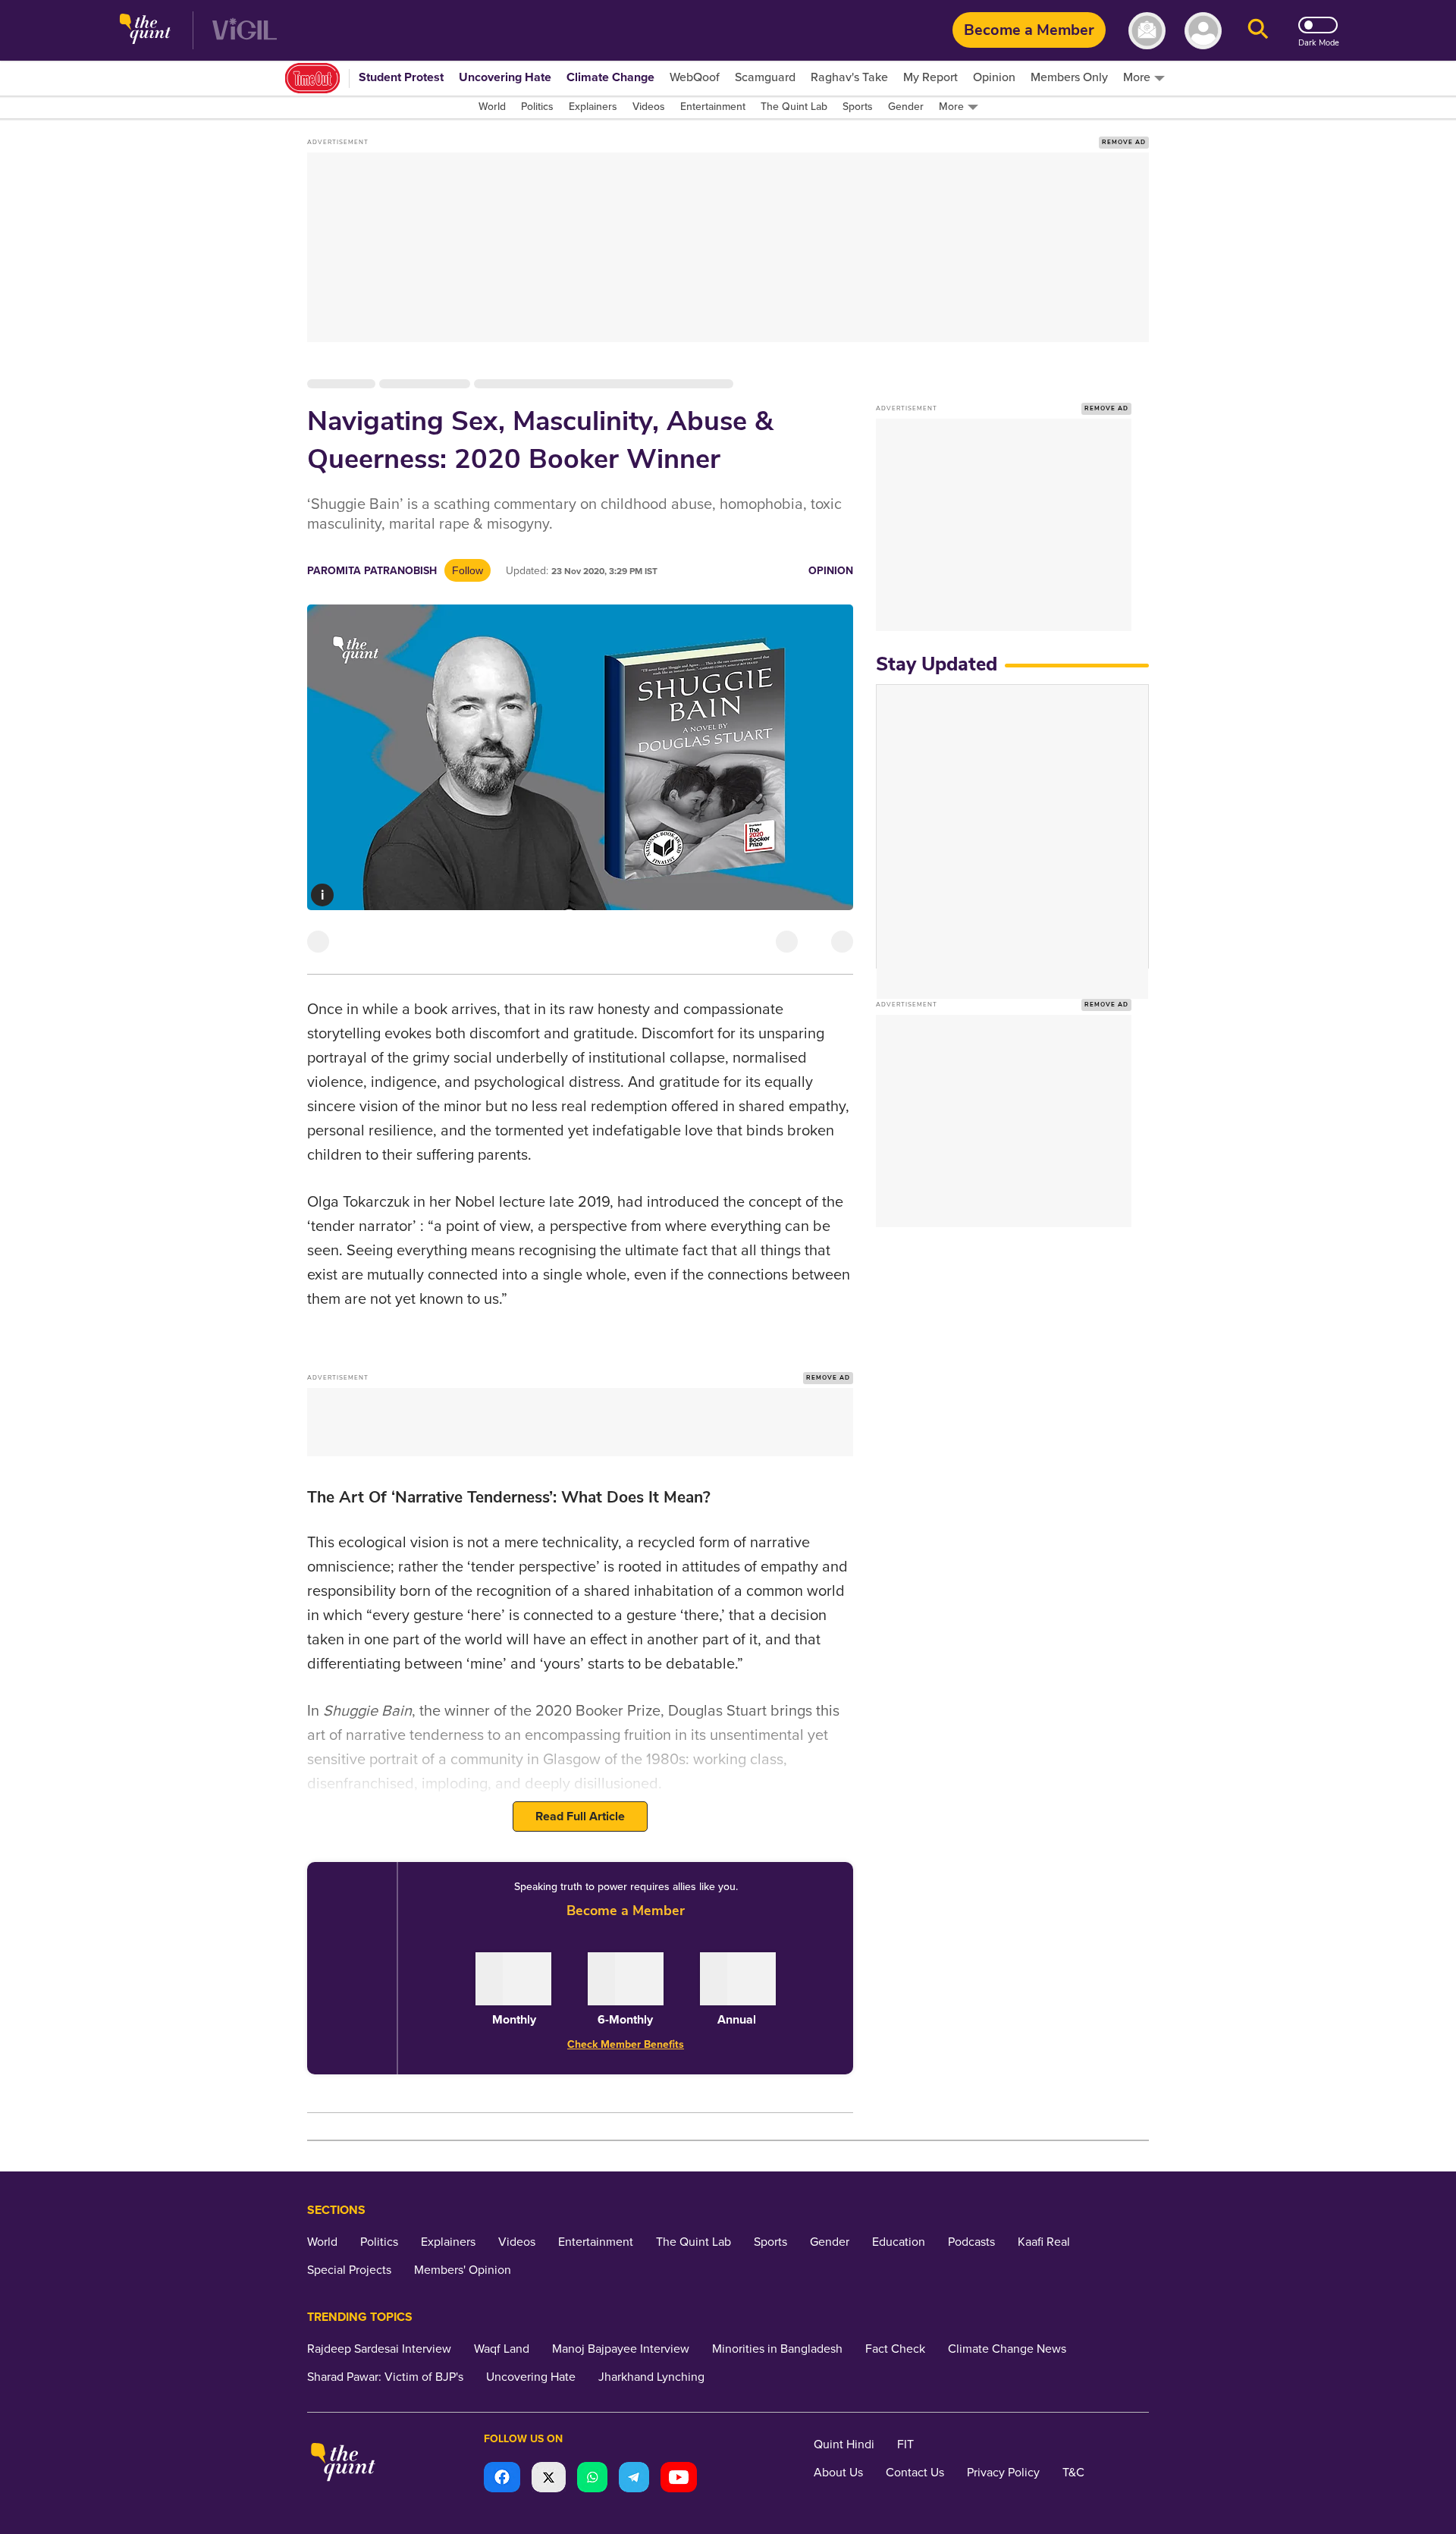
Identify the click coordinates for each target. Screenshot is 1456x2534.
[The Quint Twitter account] (549, 2479)
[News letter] (1147, 31)
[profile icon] (1203, 31)
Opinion (831, 571)
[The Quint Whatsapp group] (592, 2479)
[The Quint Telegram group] (634, 2479)
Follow (468, 570)
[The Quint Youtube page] (679, 2479)
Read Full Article (580, 1817)
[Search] (1258, 31)
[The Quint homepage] (145, 31)
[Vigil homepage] (245, 31)
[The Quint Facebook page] (502, 2479)
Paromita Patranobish (372, 571)
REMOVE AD (1124, 142)
